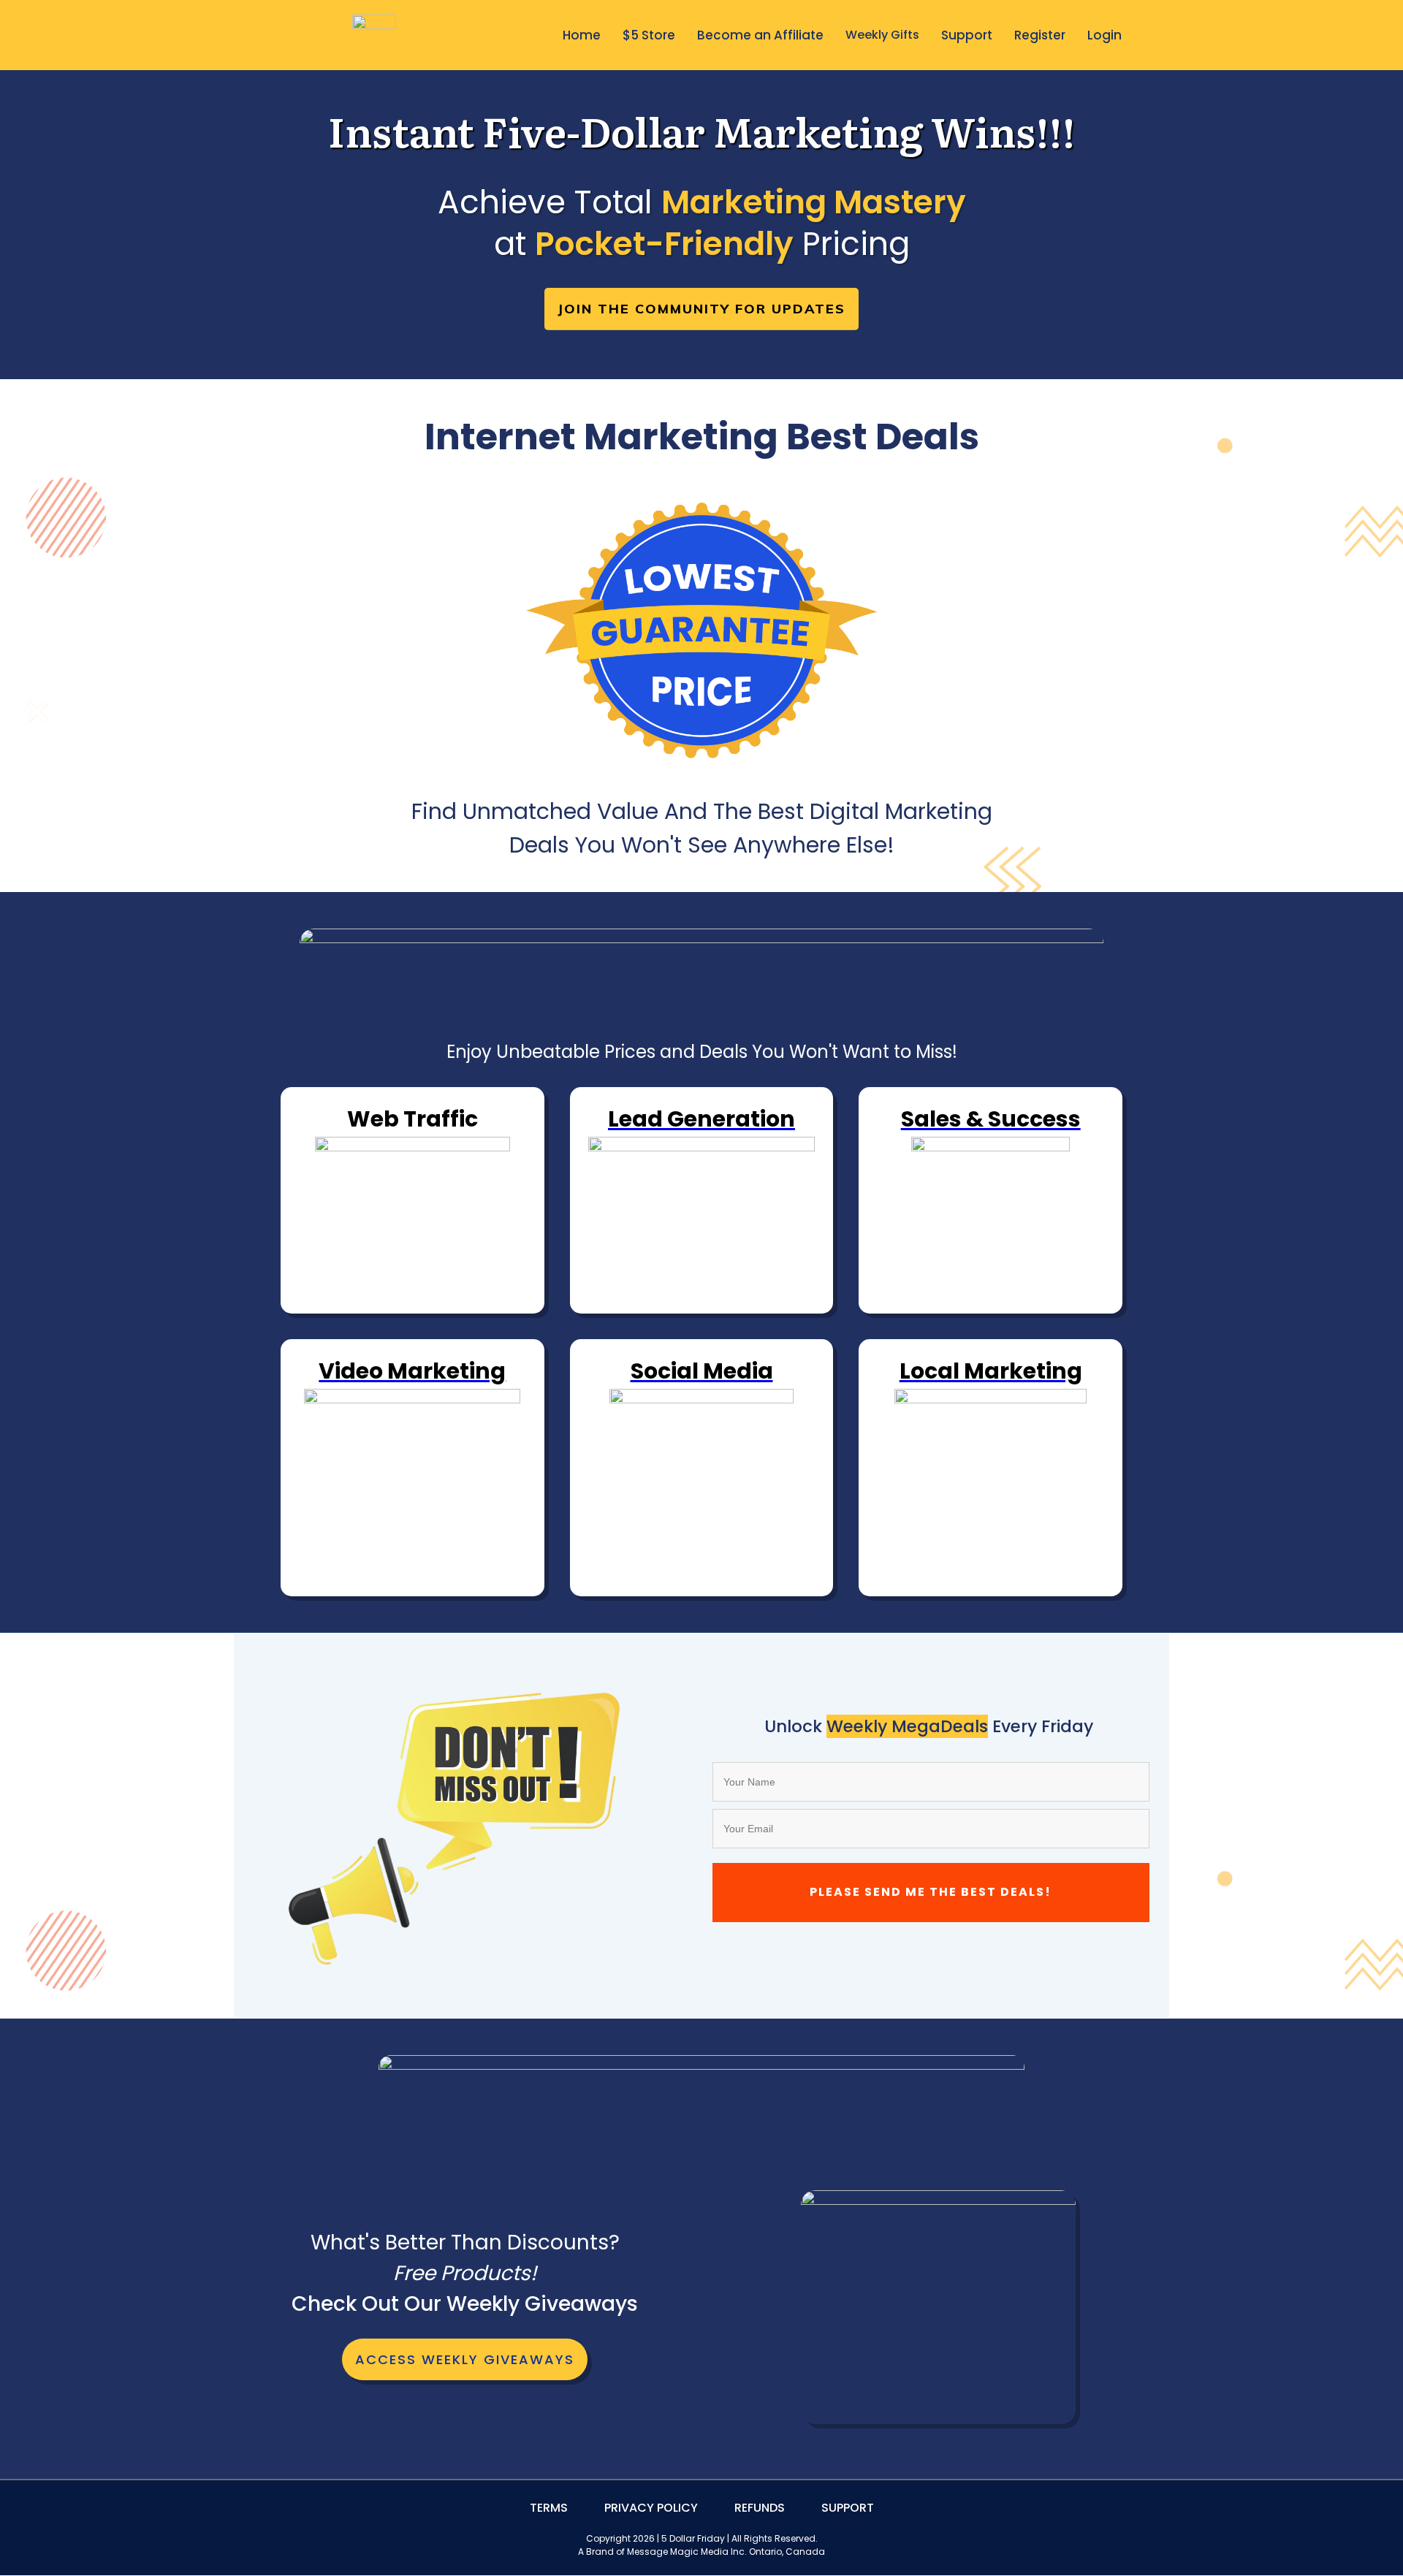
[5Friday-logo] (374, 35)
